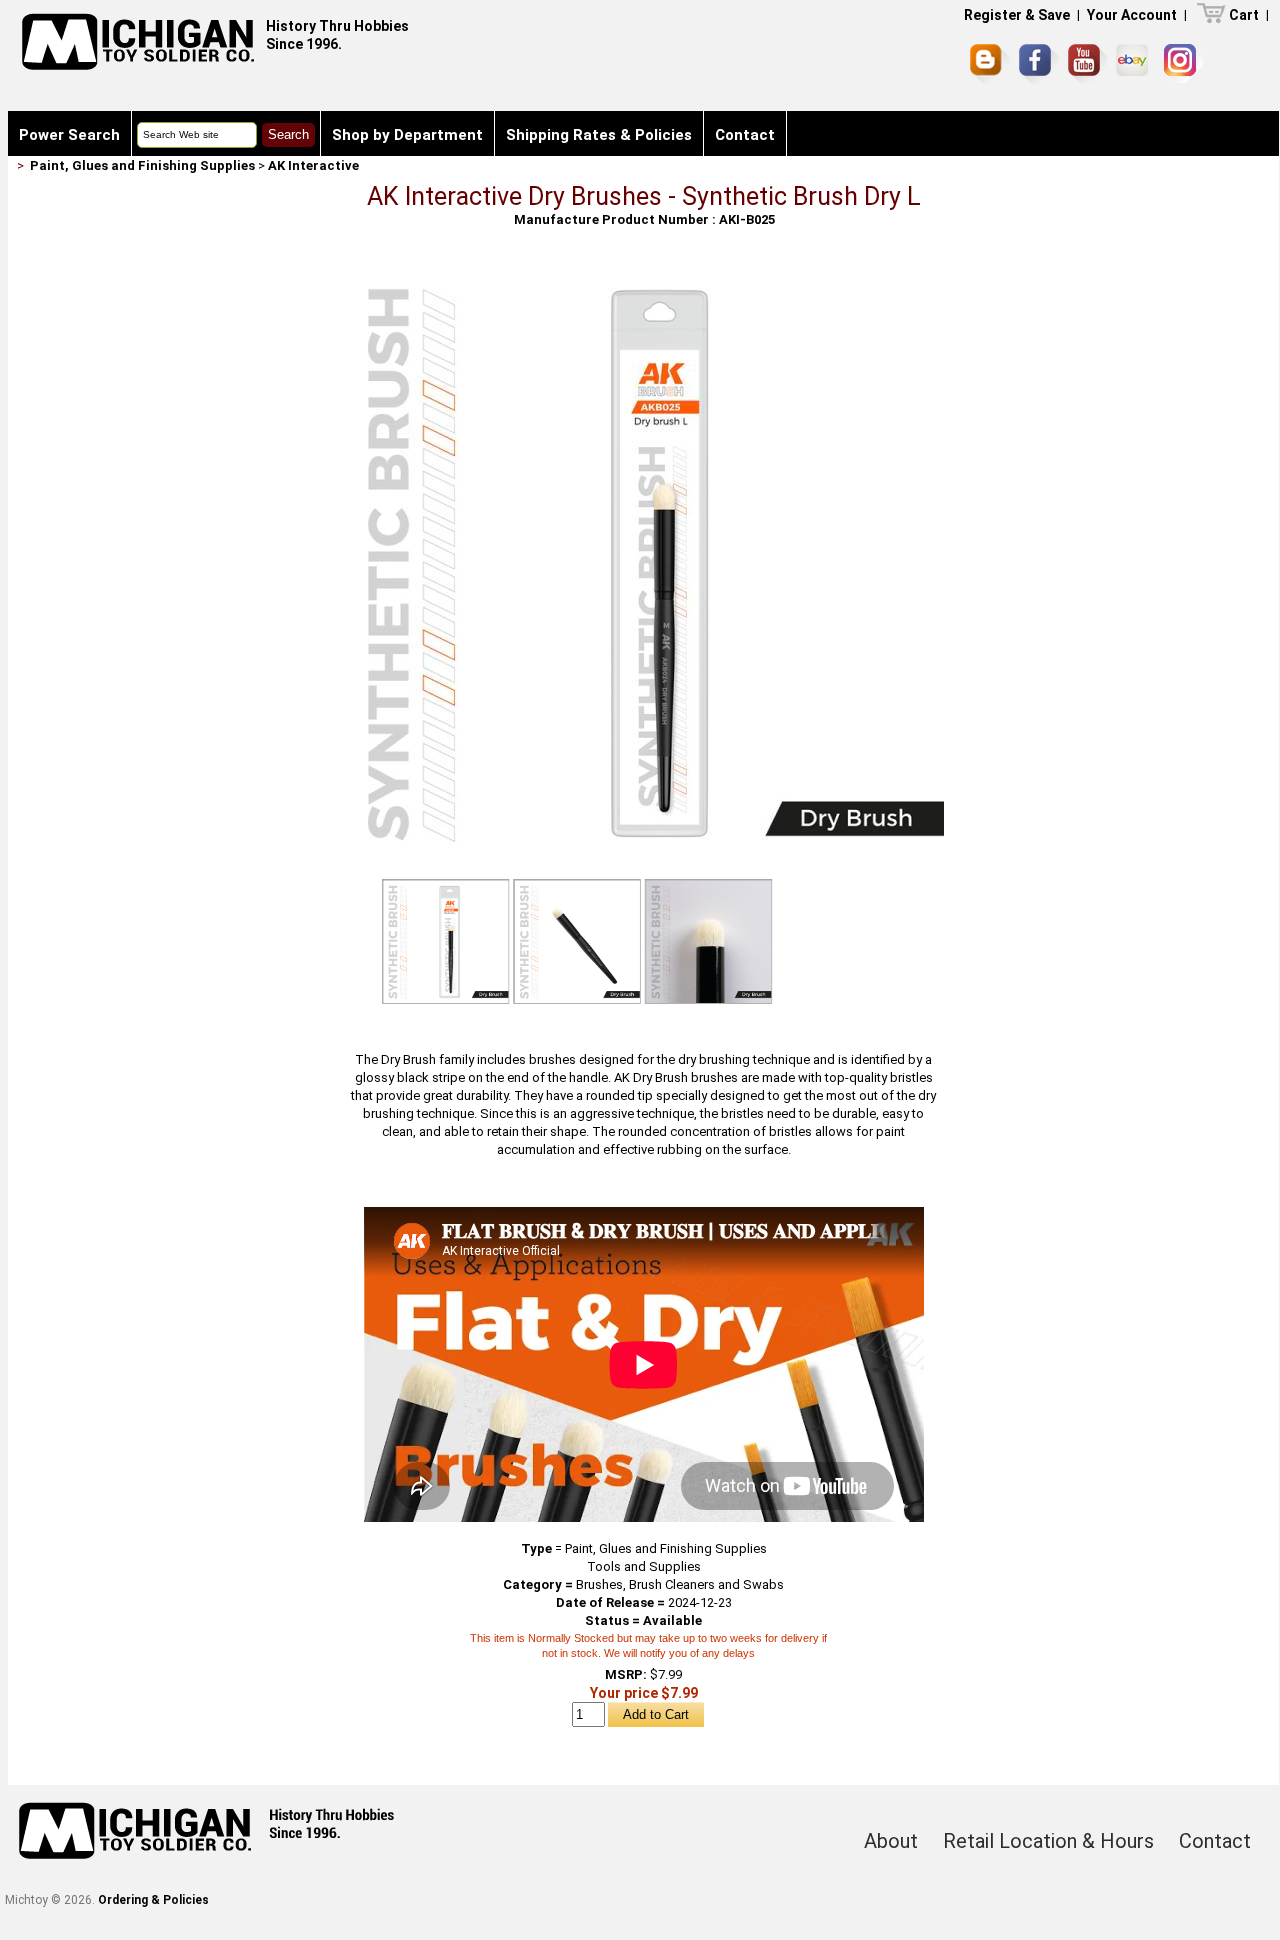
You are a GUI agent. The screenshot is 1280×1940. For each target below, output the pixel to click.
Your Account (1132, 15)
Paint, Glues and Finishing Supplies (142, 165)
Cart (1244, 15)
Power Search (69, 135)
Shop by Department (407, 135)
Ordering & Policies (153, 1900)
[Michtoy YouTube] (1087, 63)
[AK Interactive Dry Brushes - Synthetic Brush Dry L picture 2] (577, 941)
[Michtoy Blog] (990, 64)
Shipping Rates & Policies (599, 135)
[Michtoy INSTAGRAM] (1183, 63)
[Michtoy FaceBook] (1039, 64)
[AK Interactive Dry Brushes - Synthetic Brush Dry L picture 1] (644, 271)
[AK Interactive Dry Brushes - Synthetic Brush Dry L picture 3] (709, 941)
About (891, 1841)
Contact (745, 135)
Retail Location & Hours (1048, 1841)
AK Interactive (313, 165)
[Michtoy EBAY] (1135, 63)
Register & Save (1017, 15)
